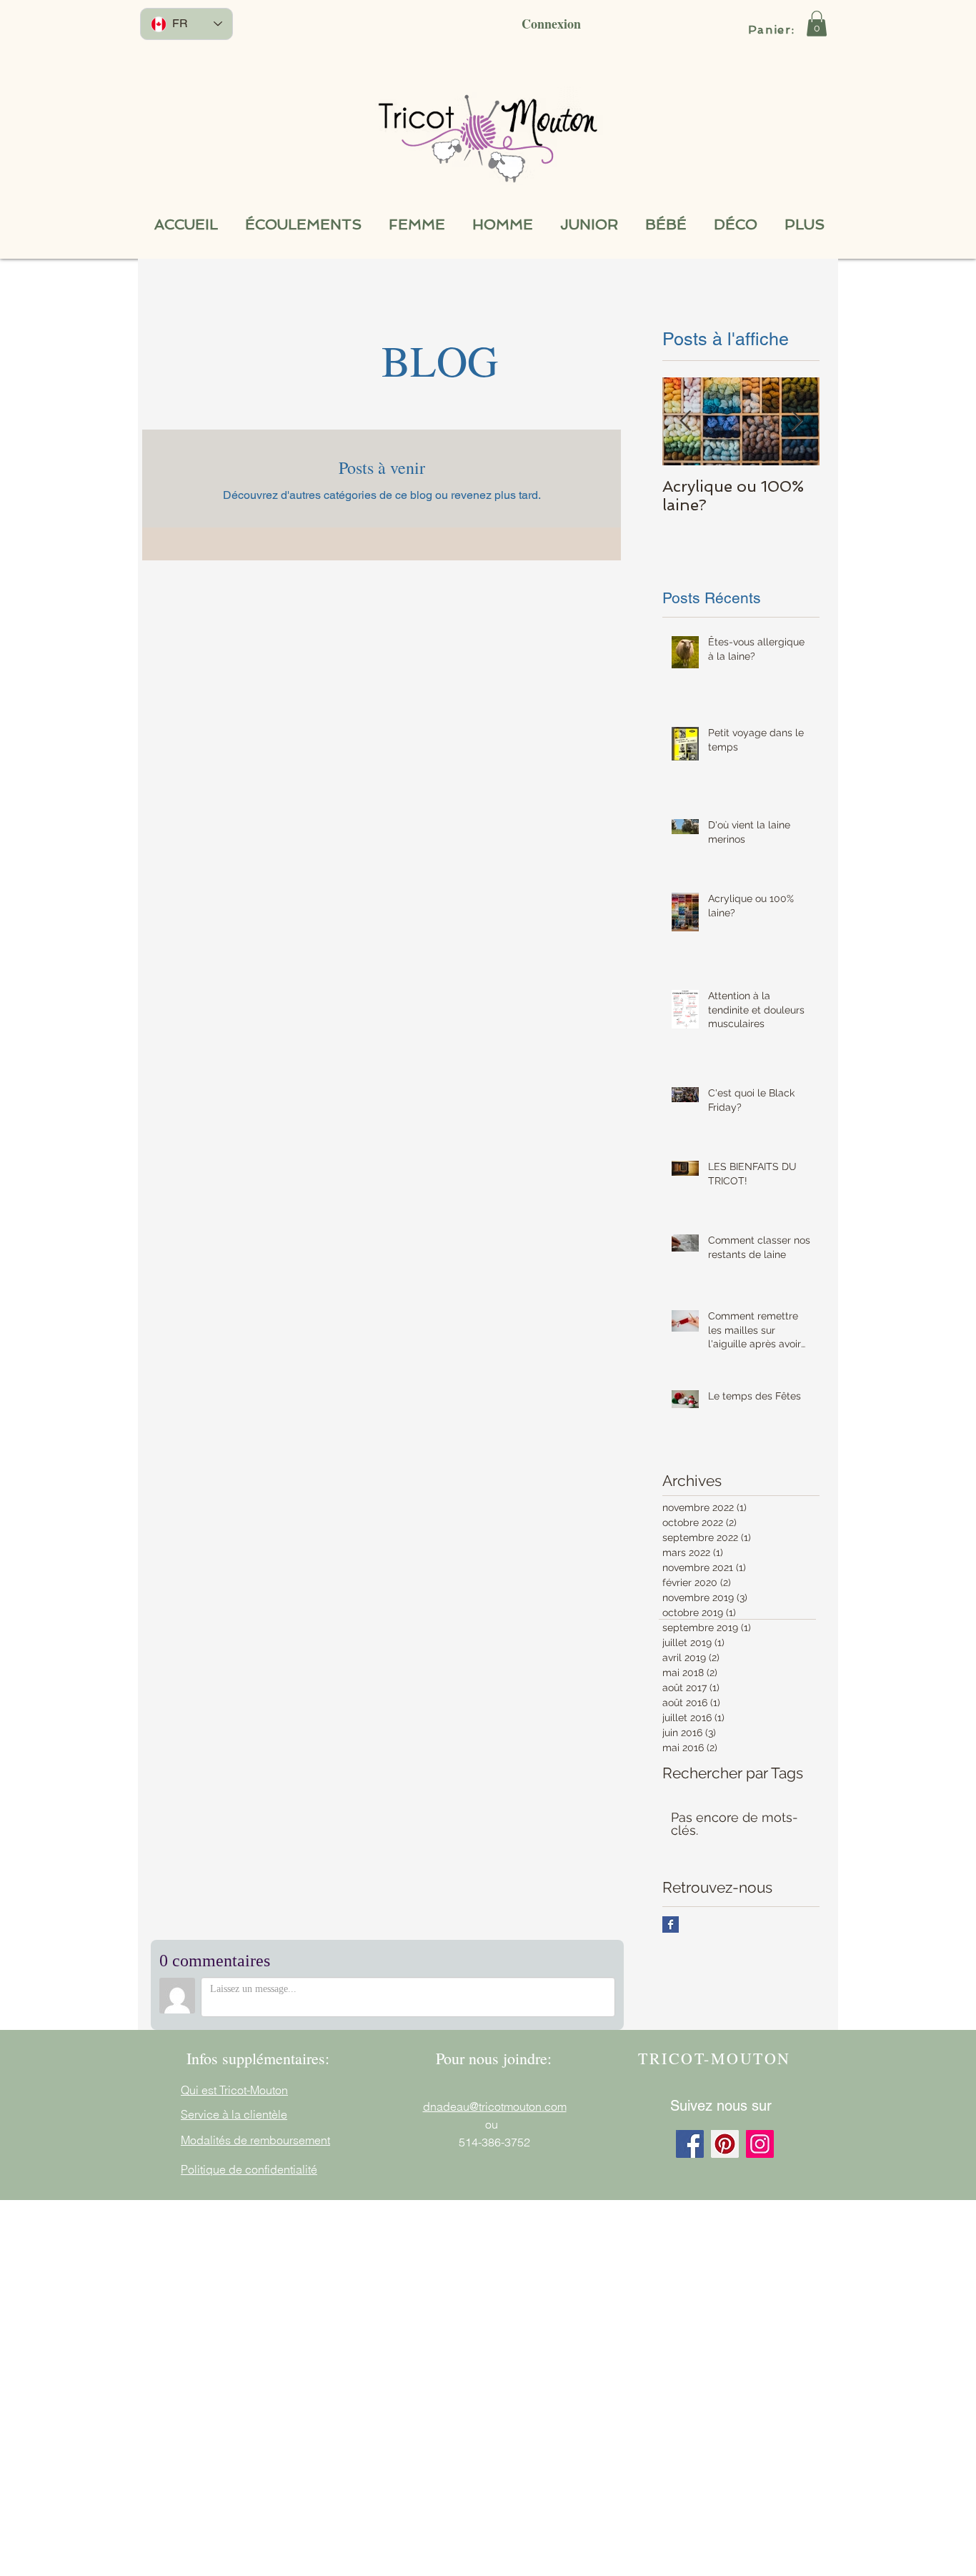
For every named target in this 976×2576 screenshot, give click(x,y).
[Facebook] (690, 2144)
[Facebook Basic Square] (671, 1924)
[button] (817, 24)
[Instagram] (760, 2144)
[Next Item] (797, 421)
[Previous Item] (685, 421)
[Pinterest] (725, 2144)
